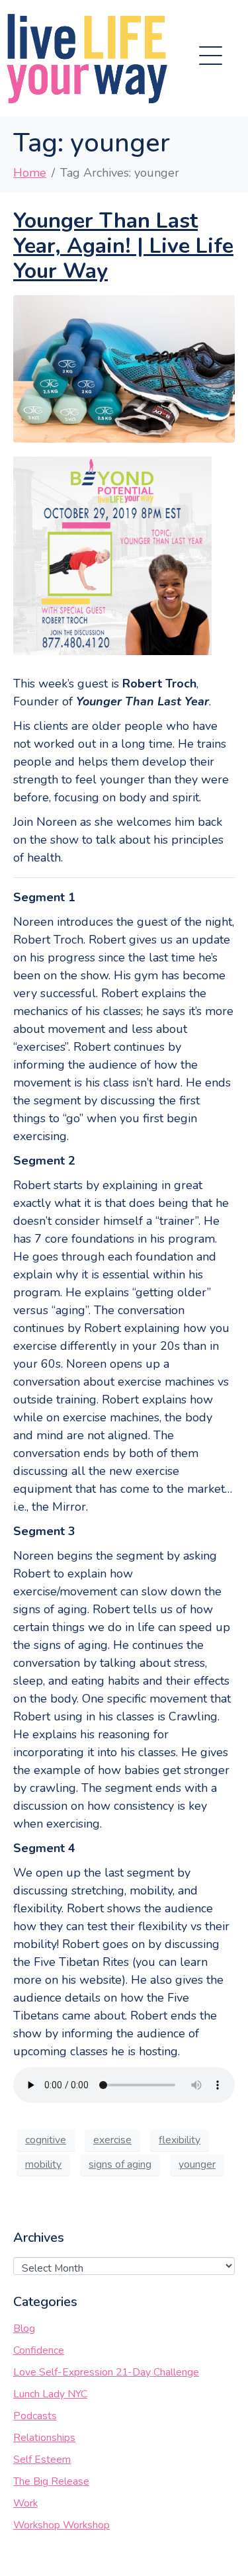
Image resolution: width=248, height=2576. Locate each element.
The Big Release (51, 2481)
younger (197, 2164)
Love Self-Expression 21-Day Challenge (106, 2372)
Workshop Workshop (62, 2525)
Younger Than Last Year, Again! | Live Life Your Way (123, 246)
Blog (24, 2329)
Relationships (44, 2438)
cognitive (46, 2140)
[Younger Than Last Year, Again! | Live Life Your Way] (124, 368)
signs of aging (120, 2164)
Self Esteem (42, 2460)
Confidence (39, 2350)
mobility (43, 2164)
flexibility (180, 2140)
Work (25, 2503)
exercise (112, 2140)
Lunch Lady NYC (50, 2394)
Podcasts (35, 2416)
